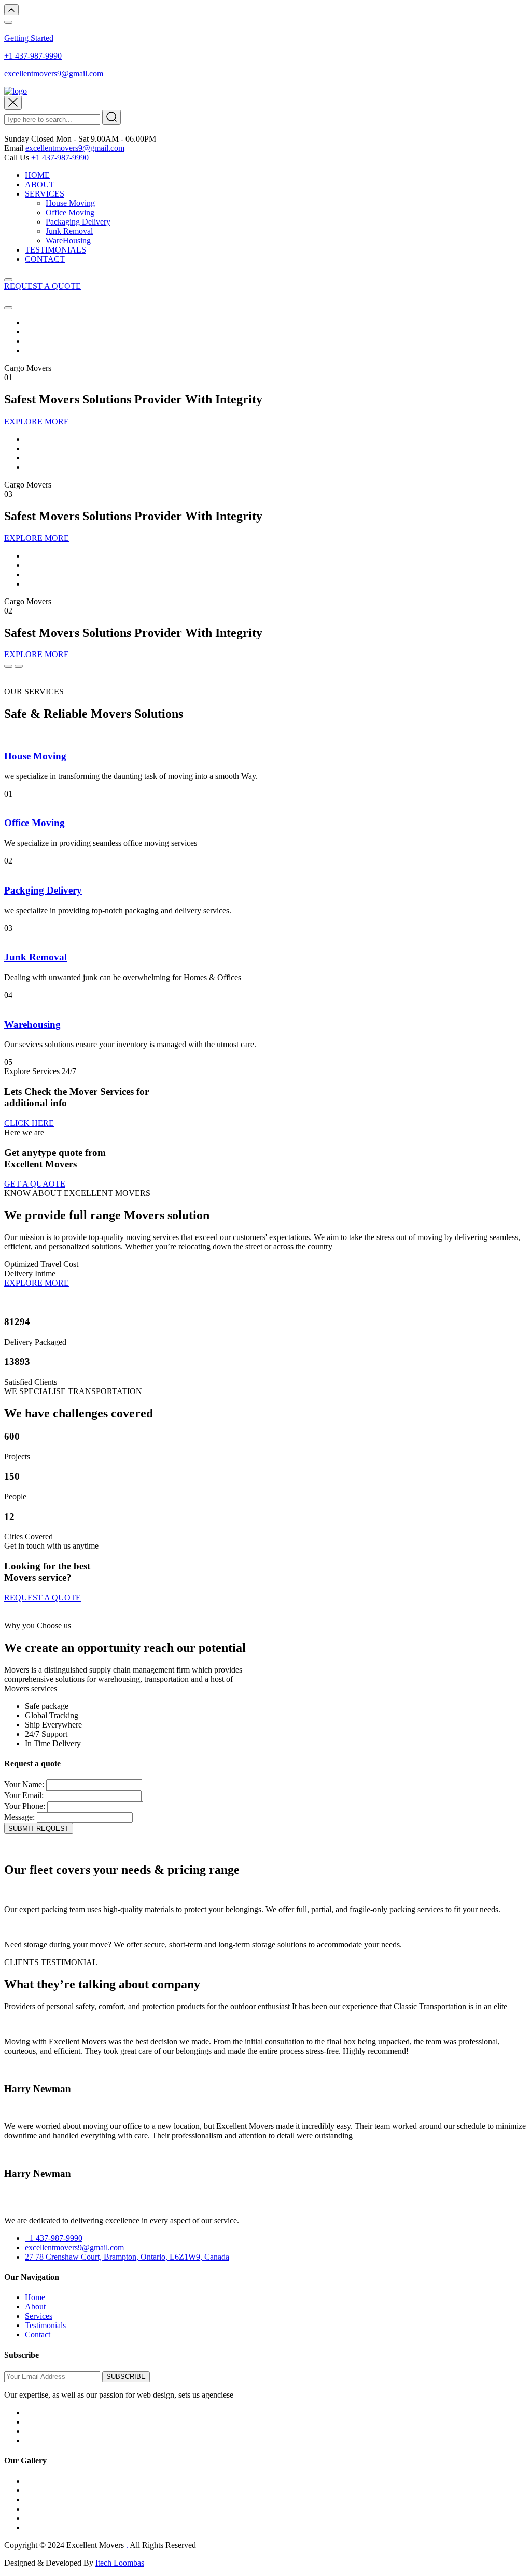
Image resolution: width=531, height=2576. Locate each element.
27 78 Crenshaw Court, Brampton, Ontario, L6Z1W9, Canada (127, 2257)
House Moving (70, 203)
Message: (19, 1817)
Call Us (17, 157)
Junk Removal (69, 231)
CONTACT (45, 259)
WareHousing (68, 240)
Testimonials (45, 2325)
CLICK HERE (29, 1123)
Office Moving (70, 212)
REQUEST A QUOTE (43, 286)
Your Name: (24, 1784)
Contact (38, 2335)
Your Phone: (25, 1806)
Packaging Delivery (78, 222)
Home (35, 2297)
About (35, 2307)
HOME (37, 175)
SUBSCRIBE (126, 2377)
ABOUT (40, 184)
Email (14, 148)
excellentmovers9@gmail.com (54, 73)
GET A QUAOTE (35, 1184)
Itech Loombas (120, 2563)
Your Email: (24, 1795)
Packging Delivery (43, 890)
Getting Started (29, 38)
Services (39, 2316)
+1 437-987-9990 (33, 56)
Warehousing (32, 1025)
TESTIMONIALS (55, 250)
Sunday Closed (29, 139)
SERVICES (45, 194)
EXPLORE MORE (37, 421)
